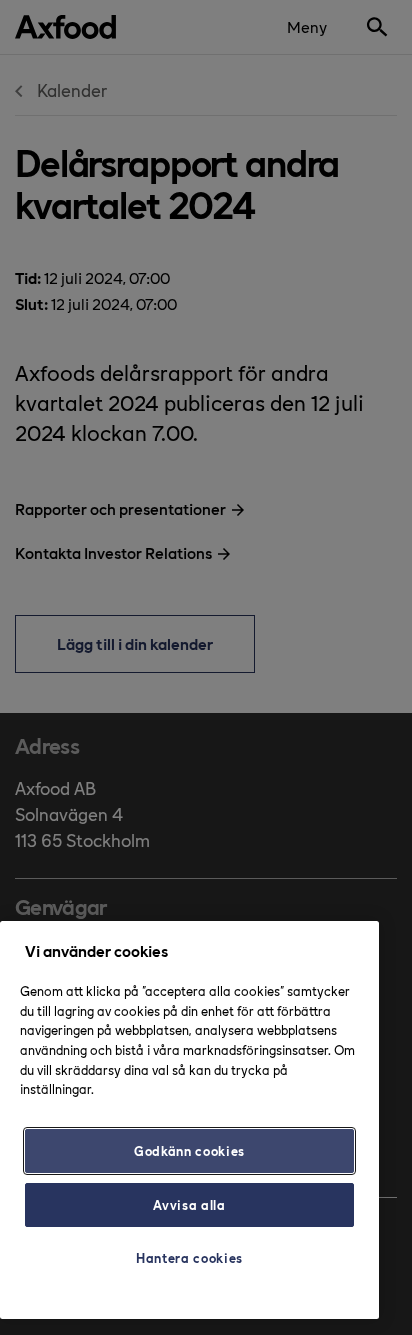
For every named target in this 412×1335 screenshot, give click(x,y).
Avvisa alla (189, 1204)
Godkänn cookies (189, 1150)
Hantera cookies (189, 1257)
